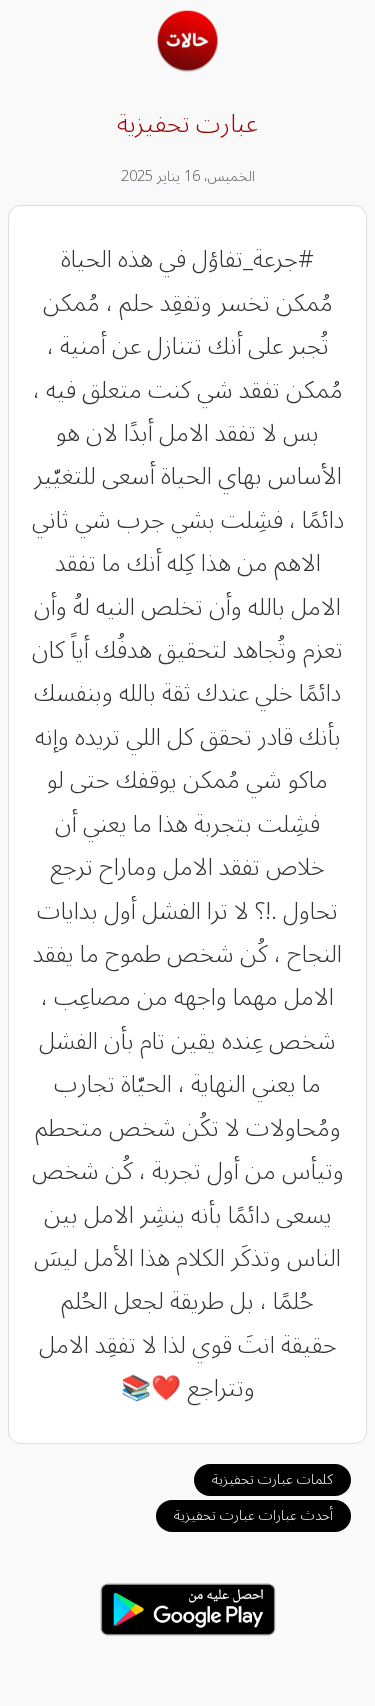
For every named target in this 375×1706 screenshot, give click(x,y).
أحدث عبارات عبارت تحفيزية (253, 1515)
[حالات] (187, 66)
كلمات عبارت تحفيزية (272, 1479)
